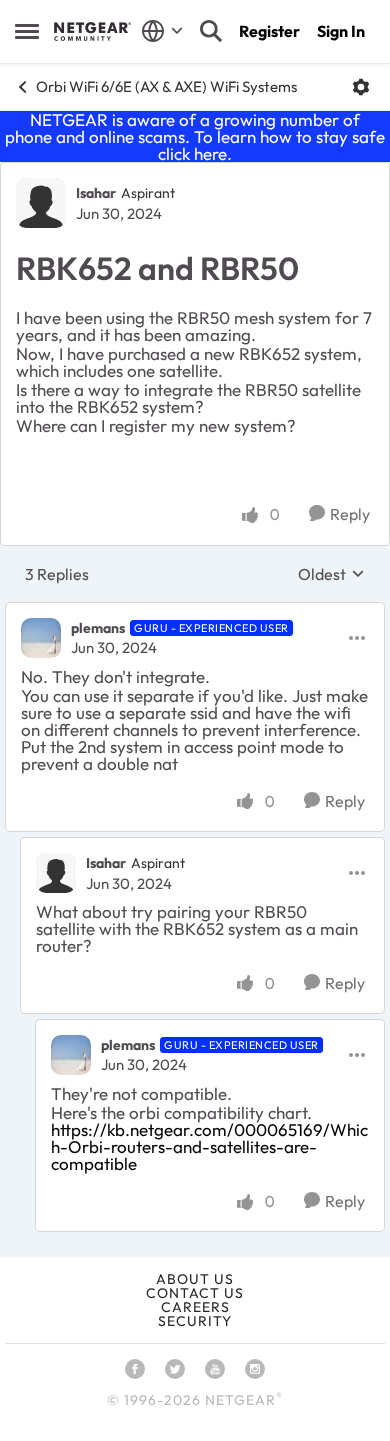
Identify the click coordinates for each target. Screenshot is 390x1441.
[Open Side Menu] (27, 31)
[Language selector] (162, 31)
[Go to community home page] (92, 31)
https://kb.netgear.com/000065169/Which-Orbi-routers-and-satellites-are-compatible (209, 1146)
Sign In (341, 31)
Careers (195, 1307)
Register (269, 31)
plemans (98, 628)
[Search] (211, 31)
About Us (195, 1279)
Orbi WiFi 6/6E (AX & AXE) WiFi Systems (166, 86)
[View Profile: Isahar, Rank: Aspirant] (41, 203)
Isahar (96, 193)
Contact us (195, 1293)
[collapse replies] (195, 612)
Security (195, 1321)
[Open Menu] (361, 87)
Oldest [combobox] (331, 574)
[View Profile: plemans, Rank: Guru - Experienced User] (41, 638)
